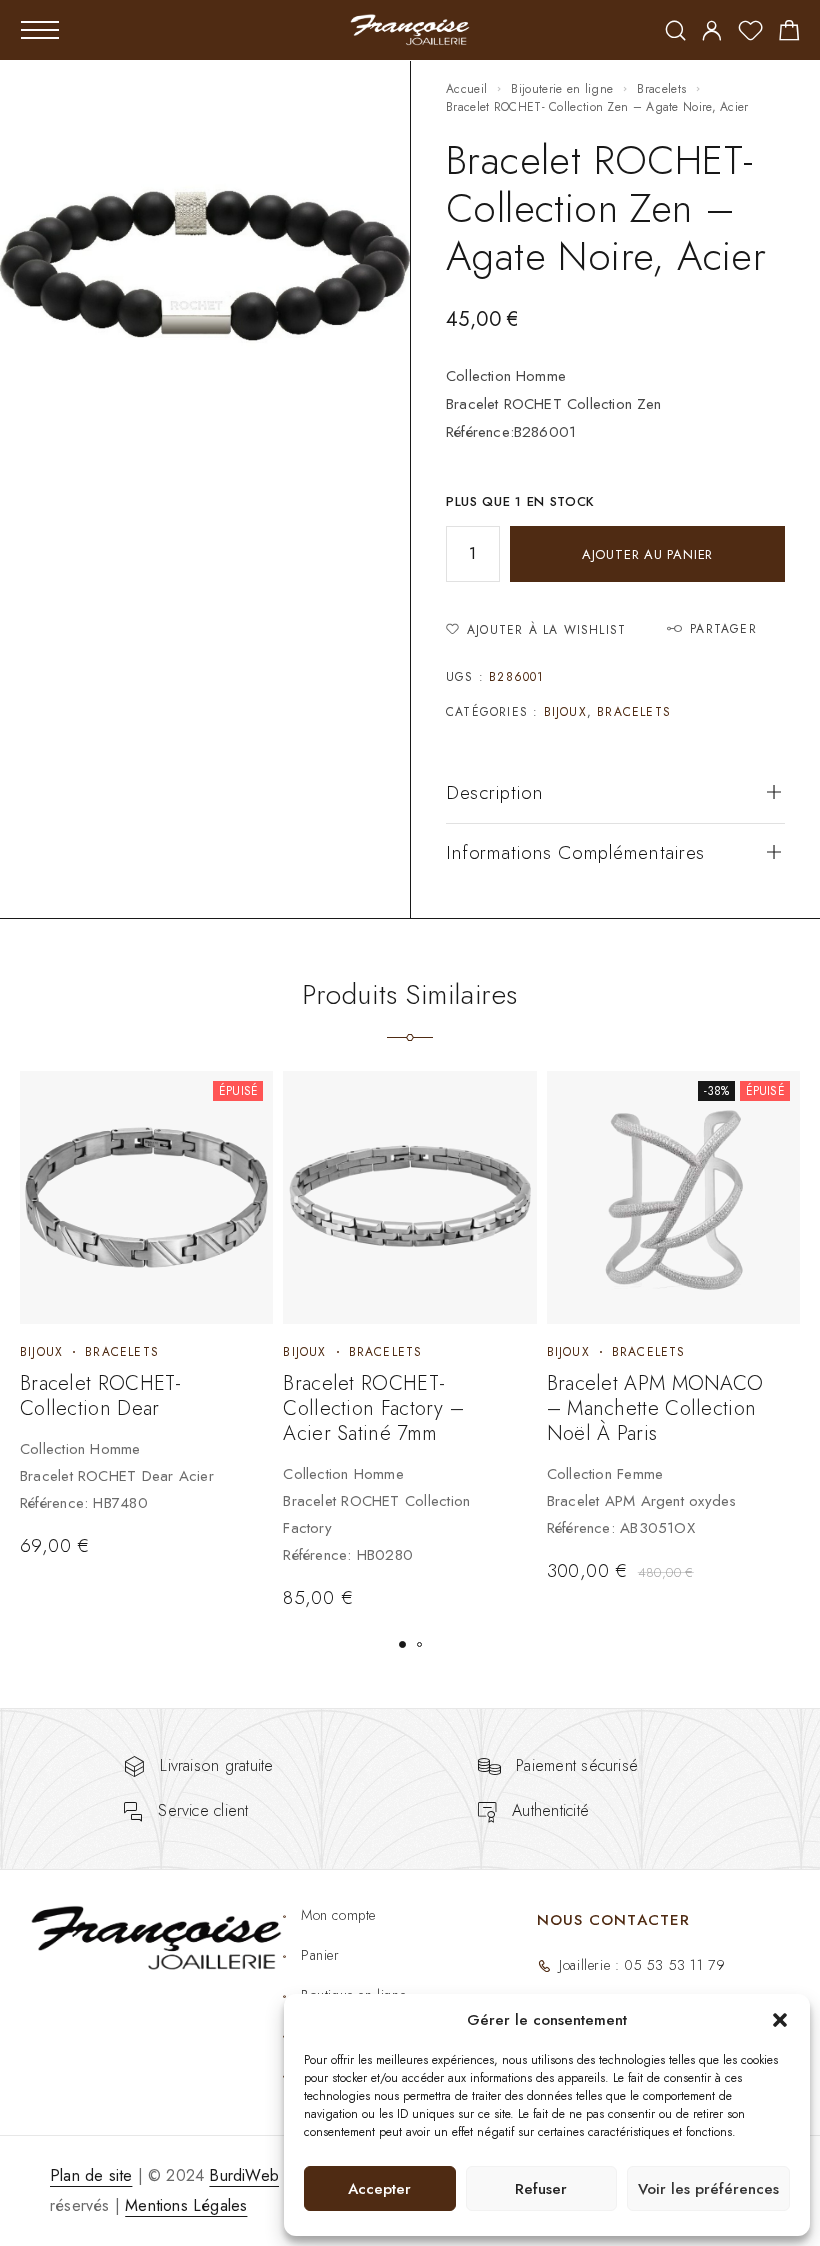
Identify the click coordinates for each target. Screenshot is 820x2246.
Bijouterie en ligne (562, 89)
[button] (780, 2020)
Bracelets (661, 89)
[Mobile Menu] (40, 30)
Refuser (541, 2189)
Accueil (466, 89)
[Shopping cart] (789, 34)
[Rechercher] (675, 32)
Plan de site (91, 2175)
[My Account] (712, 32)
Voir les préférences (708, 2189)
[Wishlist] (750, 34)
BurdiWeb (244, 2175)
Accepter (379, 2189)
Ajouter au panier (647, 554)
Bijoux (565, 712)
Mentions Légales (186, 2205)
